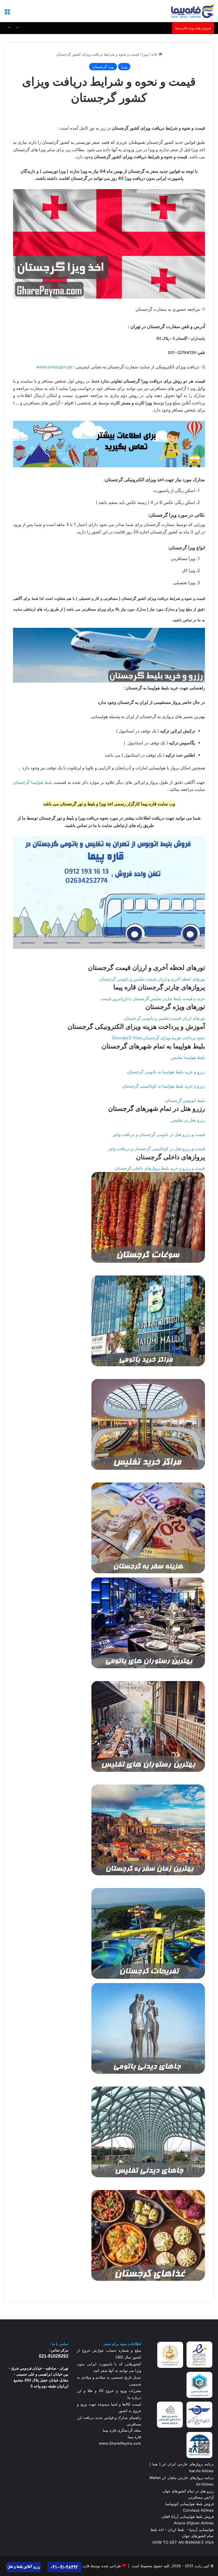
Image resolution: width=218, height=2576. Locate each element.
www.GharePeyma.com (120, 2443)
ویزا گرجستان (103, 67)
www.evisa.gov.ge (54, 367)
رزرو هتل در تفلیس (188, 1120)
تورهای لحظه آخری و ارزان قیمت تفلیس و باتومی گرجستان (152, 979)
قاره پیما (134, 2437)
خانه (155, 54)
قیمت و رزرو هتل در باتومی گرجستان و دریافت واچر (159, 1134)
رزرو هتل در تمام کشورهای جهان (188, 2491)
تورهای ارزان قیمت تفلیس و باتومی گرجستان (164, 1018)
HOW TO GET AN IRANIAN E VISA (183, 2542)
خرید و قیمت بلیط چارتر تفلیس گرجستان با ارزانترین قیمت (153, 999)
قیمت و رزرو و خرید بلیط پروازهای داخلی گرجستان (160, 1168)
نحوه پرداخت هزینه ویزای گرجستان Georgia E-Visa (158, 1038)
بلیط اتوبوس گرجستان (185, 1100)
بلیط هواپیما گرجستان (33, 782)
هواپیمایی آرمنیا (202, 2529)
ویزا (145, 54)
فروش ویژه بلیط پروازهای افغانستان (141, 28)
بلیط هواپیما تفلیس (188, 1057)
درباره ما (134, 2397)
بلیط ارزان (176, 2529)
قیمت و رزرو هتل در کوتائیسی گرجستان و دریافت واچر (156, 1149)
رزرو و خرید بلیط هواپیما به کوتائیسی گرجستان (163, 1086)
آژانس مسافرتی (200, 2497)
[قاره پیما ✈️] (192, 11)
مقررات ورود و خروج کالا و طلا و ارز (109, 2391)
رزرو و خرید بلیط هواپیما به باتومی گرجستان (166, 1072)
